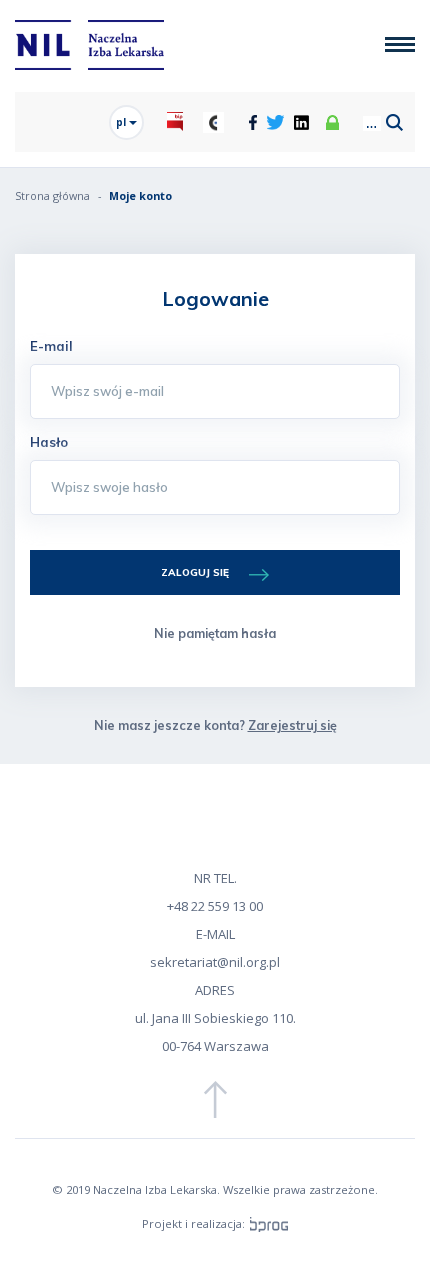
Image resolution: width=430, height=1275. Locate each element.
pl (122, 122)
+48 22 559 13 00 (215, 906)
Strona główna (52, 195)
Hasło (49, 442)
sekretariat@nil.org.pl (215, 962)
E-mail (51, 346)
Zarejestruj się (292, 725)
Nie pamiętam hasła (215, 633)
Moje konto (140, 195)
